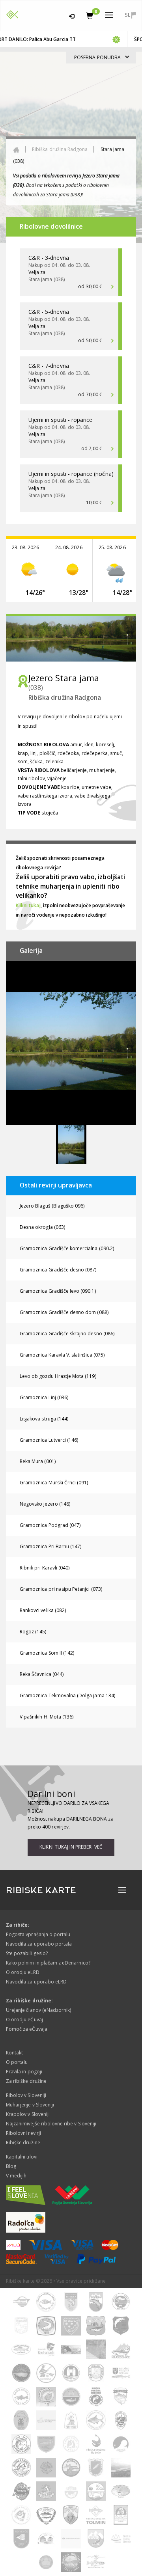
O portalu (17, 2062)
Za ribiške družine (26, 2081)
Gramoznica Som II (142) (47, 1653)
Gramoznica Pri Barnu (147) (50, 1546)
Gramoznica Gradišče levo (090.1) (58, 1291)
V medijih (16, 2176)
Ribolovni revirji (23, 2133)
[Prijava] (72, 15)
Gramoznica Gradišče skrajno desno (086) (67, 1334)
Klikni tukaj (28, 905)
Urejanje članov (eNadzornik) (38, 2010)
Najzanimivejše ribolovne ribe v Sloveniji (51, 2124)
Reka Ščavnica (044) (42, 1674)
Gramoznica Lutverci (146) (49, 1440)
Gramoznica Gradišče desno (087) (58, 1270)
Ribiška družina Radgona (60, 149)
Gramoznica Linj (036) (44, 1397)
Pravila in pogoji (24, 2072)
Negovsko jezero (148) (45, 1504)
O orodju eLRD (23, 1972)
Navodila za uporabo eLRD (36, 1982)
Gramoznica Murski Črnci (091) (54, 1483)
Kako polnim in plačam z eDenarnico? (48, 1963)
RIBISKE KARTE (41, 1890)
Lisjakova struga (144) (44, 1419)
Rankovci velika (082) (43, 1610)
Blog (11, 2166)
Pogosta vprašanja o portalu (38, 1934)
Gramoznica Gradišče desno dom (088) (64, 1312)
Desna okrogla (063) (42, 1227)
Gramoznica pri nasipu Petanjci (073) (61, 1589)
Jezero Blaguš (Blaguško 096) (52, 1206)
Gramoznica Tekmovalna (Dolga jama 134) (67, 1695)
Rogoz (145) (33, 1632)
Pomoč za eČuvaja (27, 2029)
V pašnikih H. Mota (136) (47, 1717)
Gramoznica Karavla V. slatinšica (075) (62, 1355)
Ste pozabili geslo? (27, 1953)
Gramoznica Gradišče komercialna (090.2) (67, 1248)
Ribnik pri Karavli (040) (45, 1568)
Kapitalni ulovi (22, 2157)
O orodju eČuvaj (24, 2020)
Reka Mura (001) (38, 1461)
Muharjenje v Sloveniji (30, 2105)
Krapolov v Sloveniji (28, 2114)
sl (128, 15)
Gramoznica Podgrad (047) (50, 1525)
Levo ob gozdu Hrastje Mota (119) (58, 1376)
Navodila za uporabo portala (39, 1944)
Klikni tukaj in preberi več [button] (71, 1847)
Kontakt (14, 2053)
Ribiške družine (23, 2143)
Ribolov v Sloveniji (26, 2095)
